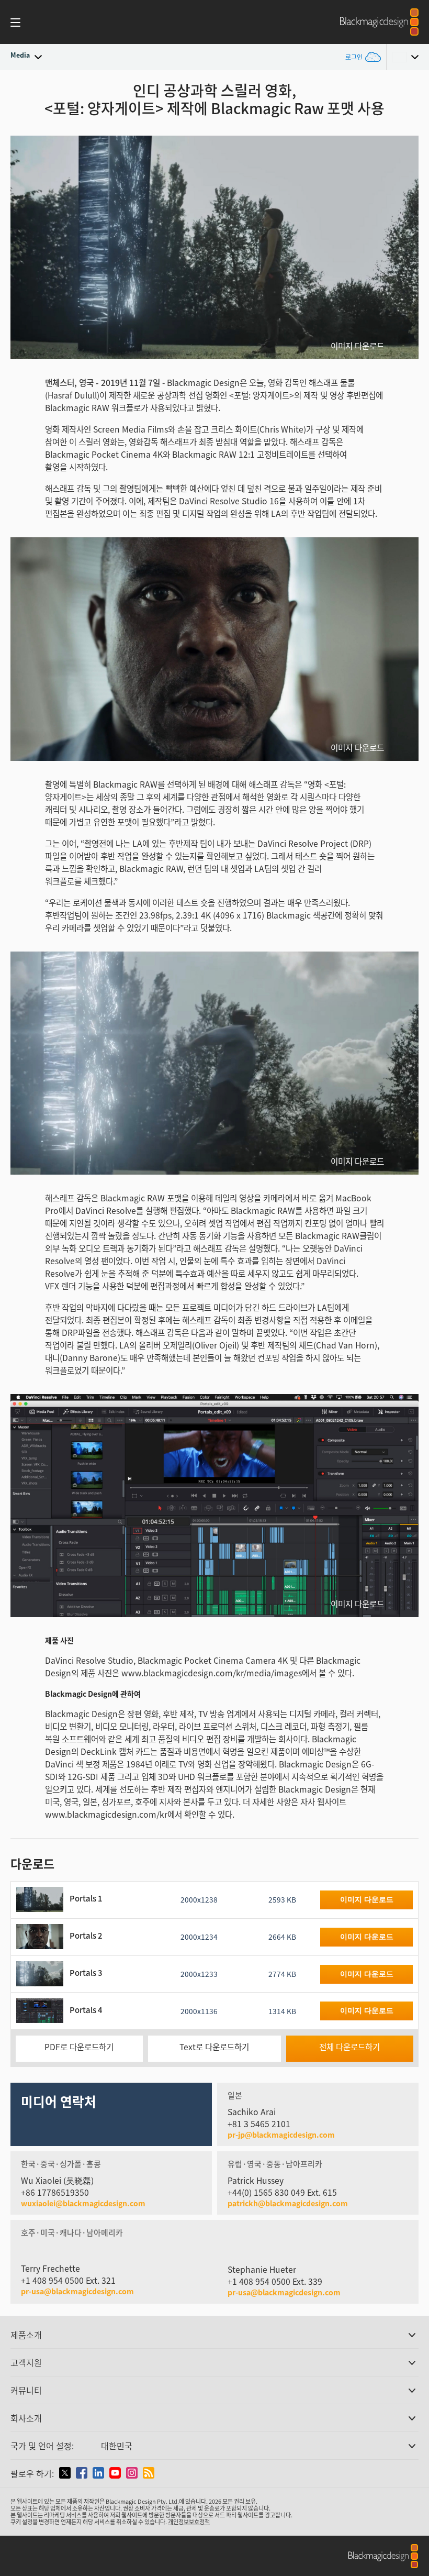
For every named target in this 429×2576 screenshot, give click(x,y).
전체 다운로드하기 (349, 2047)
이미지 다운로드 (357, 346)
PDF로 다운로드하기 (79, 2047)
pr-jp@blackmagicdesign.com (281, 2135)
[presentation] (25, 247)
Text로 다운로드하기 (214, 2047)
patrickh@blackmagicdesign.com (288, 2203)
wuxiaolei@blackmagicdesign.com (83, 2203)
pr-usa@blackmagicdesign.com (77, 2291)
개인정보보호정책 (189, 2522)
